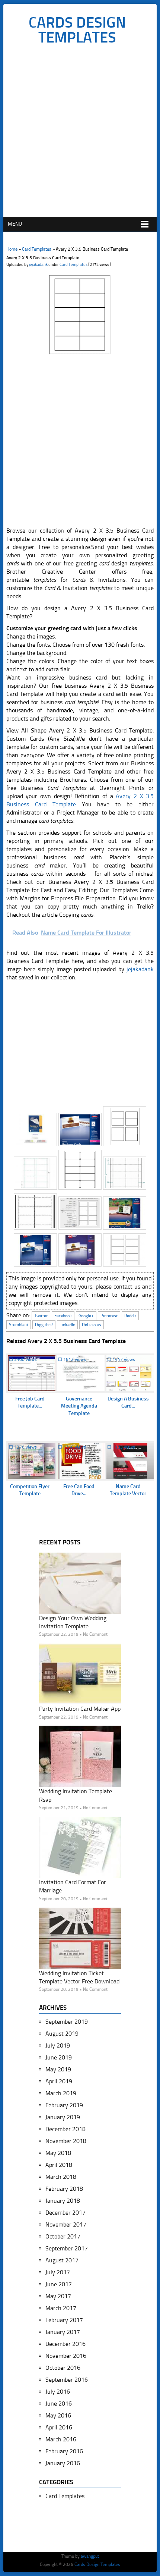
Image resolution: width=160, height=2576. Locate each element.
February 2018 (64, 2189)
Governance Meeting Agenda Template (79, 1406)
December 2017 (65, 2213)
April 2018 (59, 2165)
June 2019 (59, 2057)
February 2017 (64, 2320)
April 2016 (59, 2427)
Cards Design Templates (77, 30)
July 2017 (58, 2272)
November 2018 (66, 2141)
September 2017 (67, 2248)
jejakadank (38, 265)
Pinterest (109, 1316)
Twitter (41, 1316)
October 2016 (63, 2368)
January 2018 (63, 2201)
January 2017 (63, 2332)
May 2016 (58, 2415)
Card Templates (37, 249)
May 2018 (58, 2153)
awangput (90, 2556)
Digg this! (44, 1325)
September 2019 (67, 2022)
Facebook (63, 1316)
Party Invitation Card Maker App (80, 1709)
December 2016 (65, 2344)
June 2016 (59, 2404)
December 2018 (65, 2129)
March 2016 (61, 2439)
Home (12, 249)
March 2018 (61, 2177)
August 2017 (62, 2260)
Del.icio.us (92, 1325)
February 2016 (64, 2451)
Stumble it (19, 1325)
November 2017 (66, 2224)
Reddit (130, 1316)
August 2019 (62, 2034)
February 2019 (64, 2105)
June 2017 (59, 2284)
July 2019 (58, 2045)
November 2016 (66, 2356)
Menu (15, 224)
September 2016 (67, 2380)
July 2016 (58, 2392)
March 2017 (61, 2308)
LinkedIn (67, 1325)
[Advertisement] (80, 133)
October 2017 (63, 2236)
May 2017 (58, 2296)
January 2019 (63, 2117)
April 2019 (59, 2081)
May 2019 (58, 2069)
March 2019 (61, 2093)
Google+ (86, 1316)
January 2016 (63, 2463)
